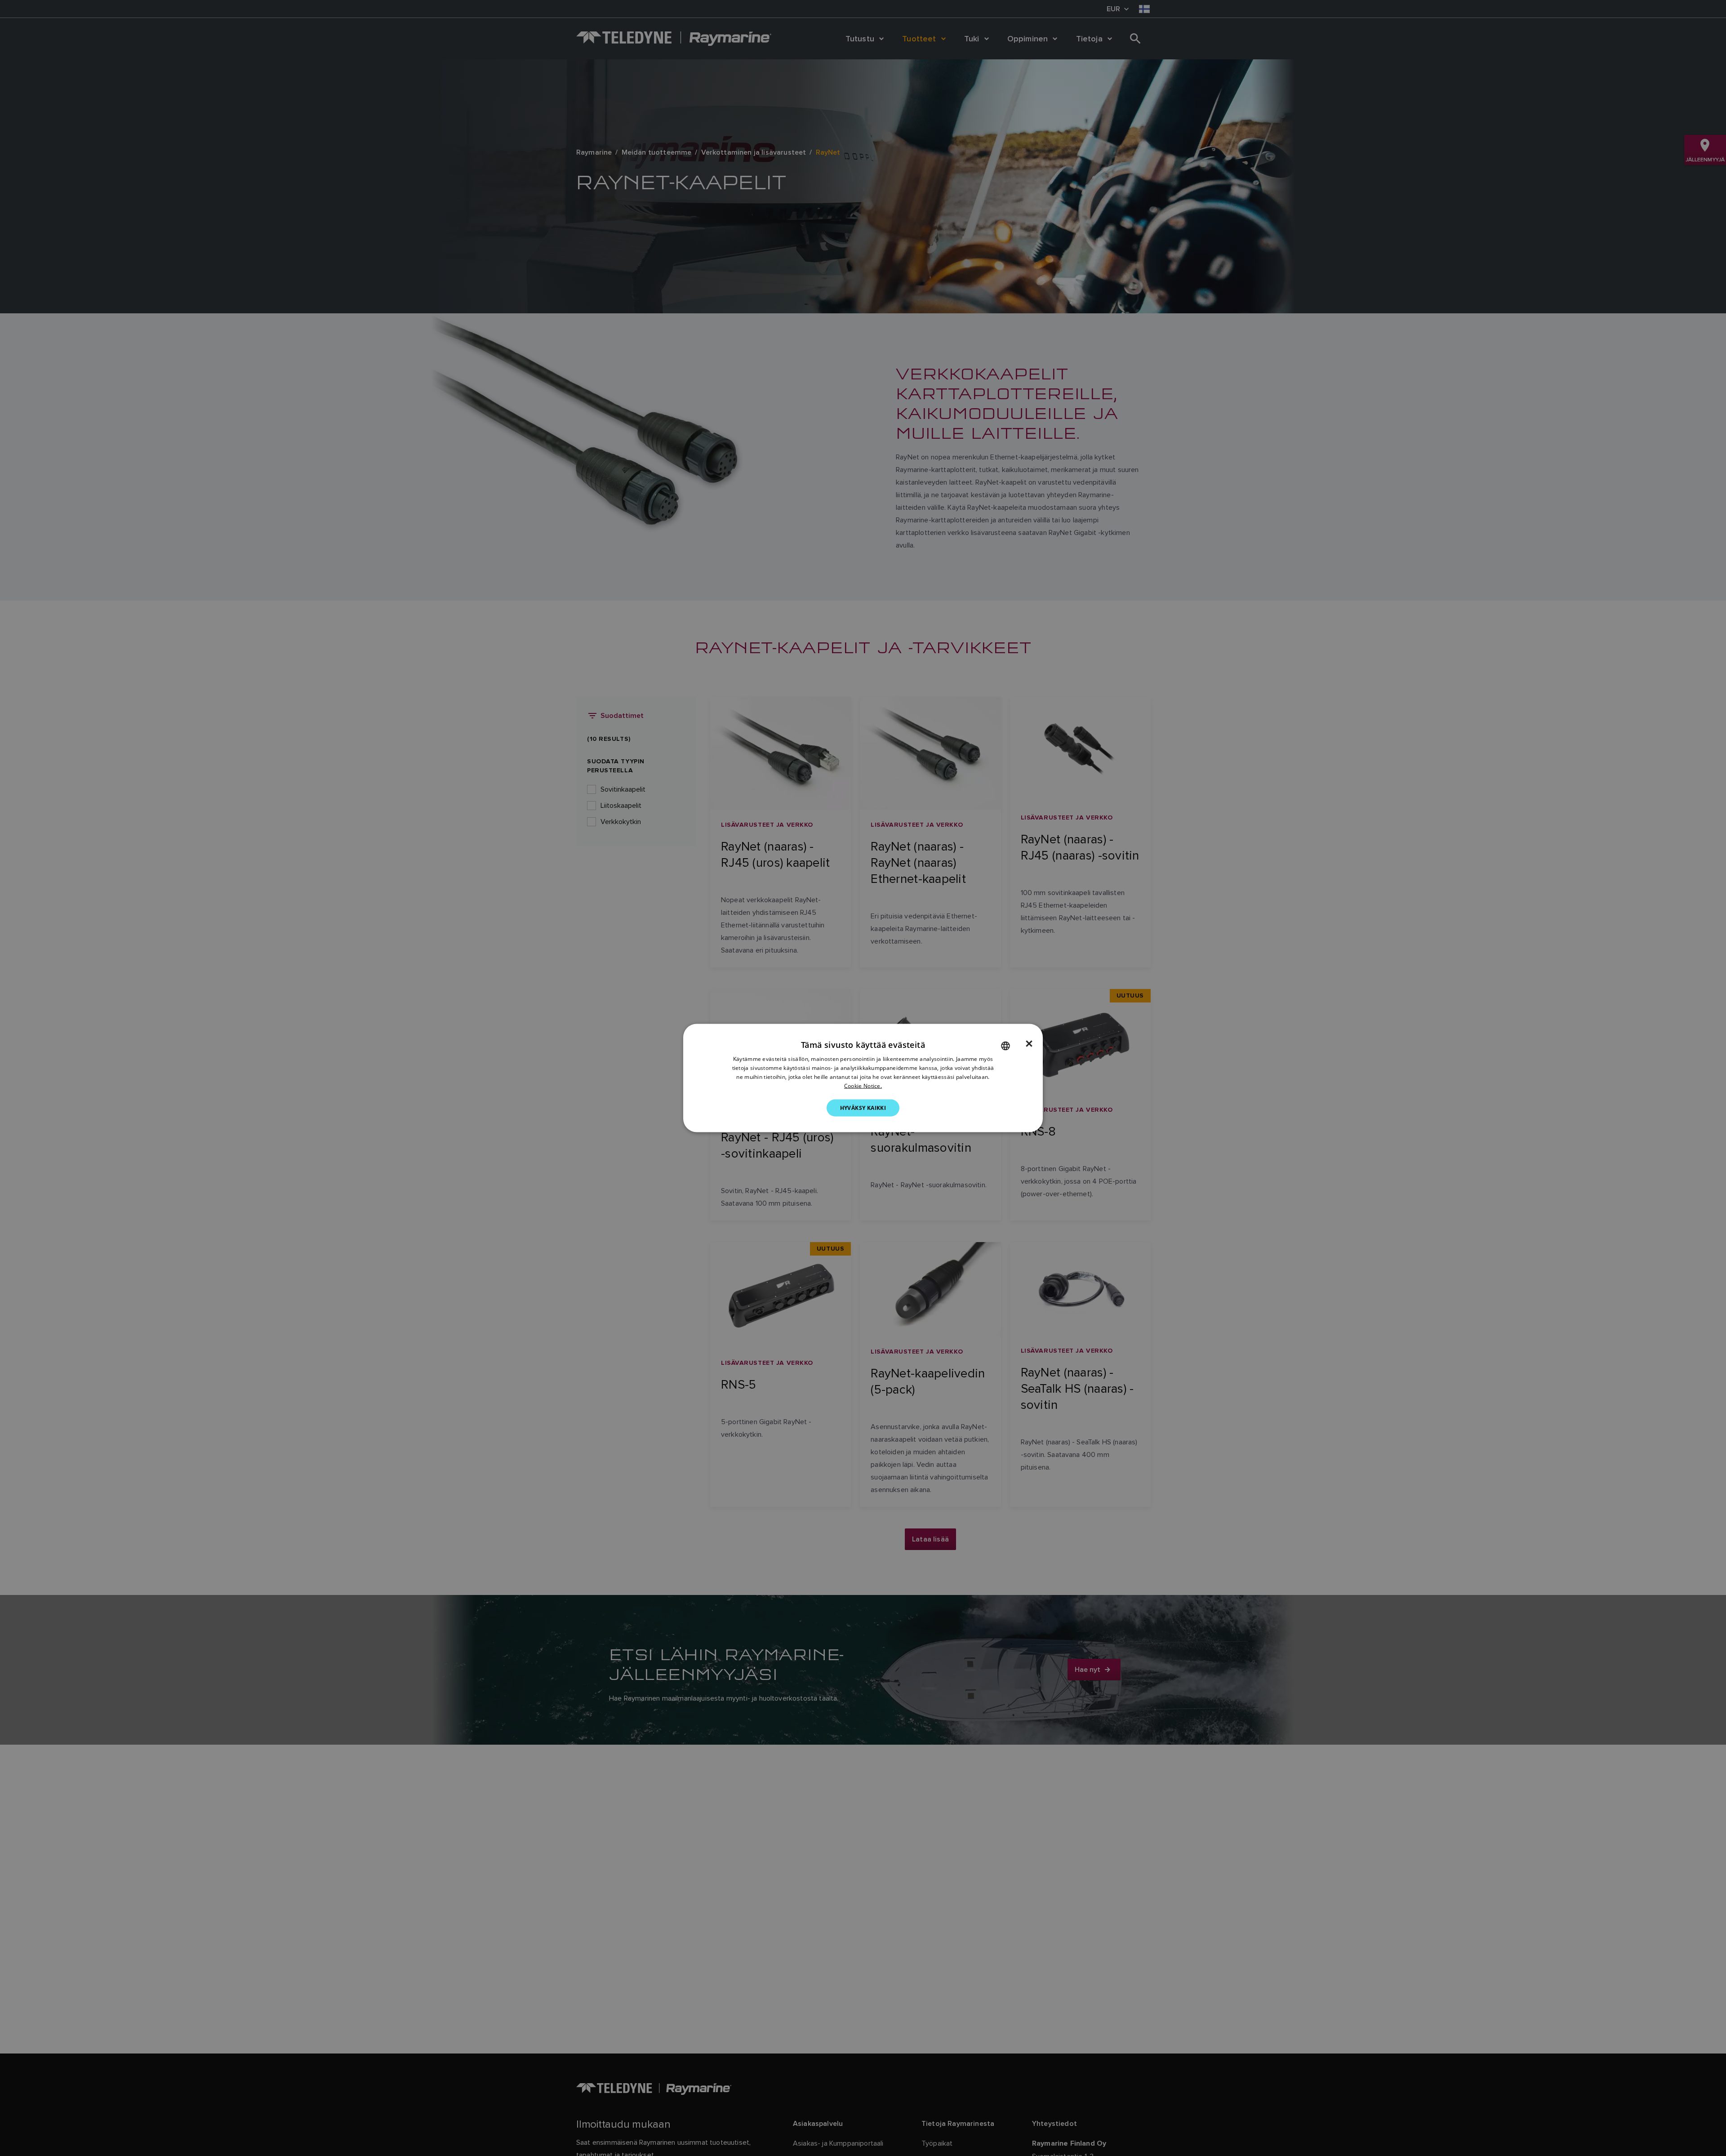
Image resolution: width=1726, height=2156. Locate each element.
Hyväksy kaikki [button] (863, 1107)
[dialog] (863, 1078)
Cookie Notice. (863, 1085)
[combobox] (1005, 1046)
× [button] (1029, 1044)
